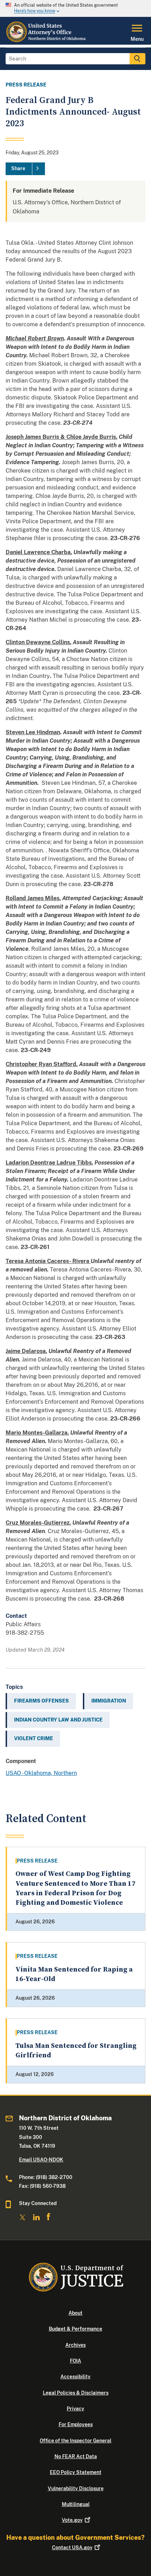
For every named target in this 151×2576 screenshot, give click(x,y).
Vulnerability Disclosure (76, 2488)
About (75, 2313)
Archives (75, 2345)
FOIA (75, 2361)
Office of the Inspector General (75, 2441)
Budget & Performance (75, 2329)
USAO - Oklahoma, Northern (41, 1773)
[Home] (46, 40)
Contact (72, 2548)
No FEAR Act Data (76, 2456)
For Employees (76, 2424)
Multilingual (76, 2504)
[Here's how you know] (75, 8)
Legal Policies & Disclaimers (76, 2393)
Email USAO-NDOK (41, 2160)
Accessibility (75, 2377)
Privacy (75, 2409)
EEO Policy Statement (76, 2472)
